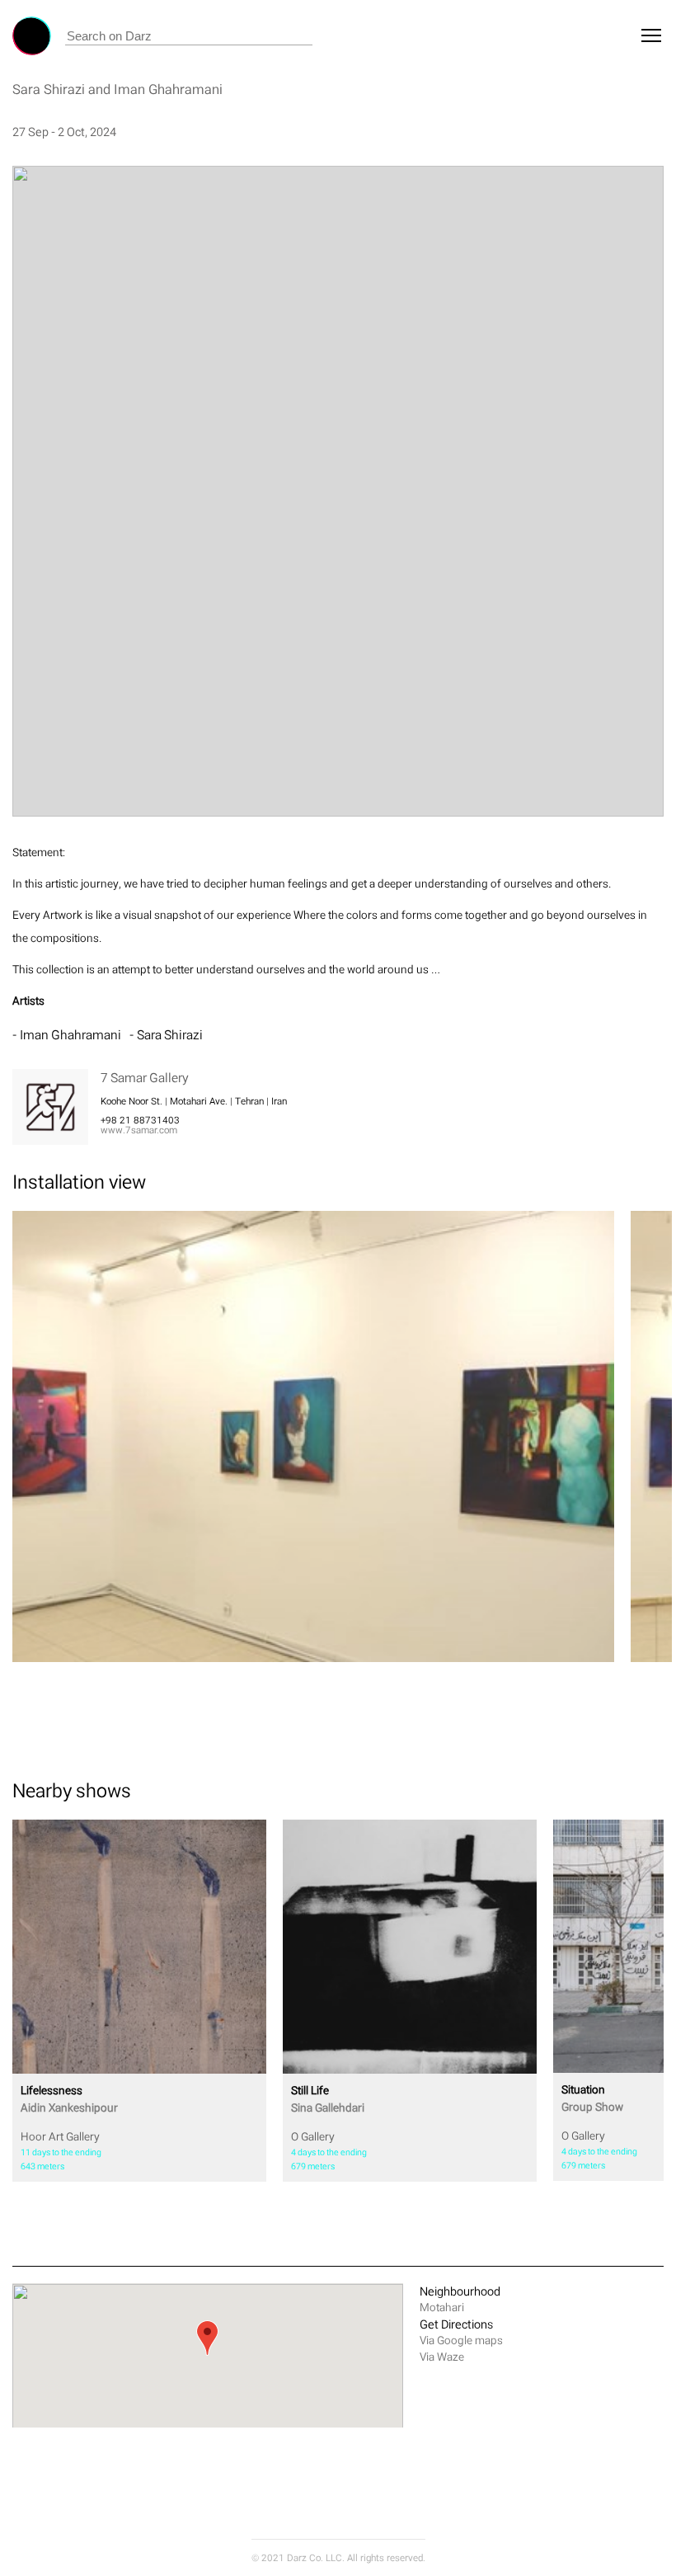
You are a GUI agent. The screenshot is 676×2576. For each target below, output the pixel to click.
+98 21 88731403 (140, 1120)
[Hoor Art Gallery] (139, 1947)
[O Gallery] (410, 1947)
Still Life (328, 2099)
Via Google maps (461, 2341)
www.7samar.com (139, 1130)
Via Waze (442, 2357)
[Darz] (32, 36)
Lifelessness (69, 2099)
